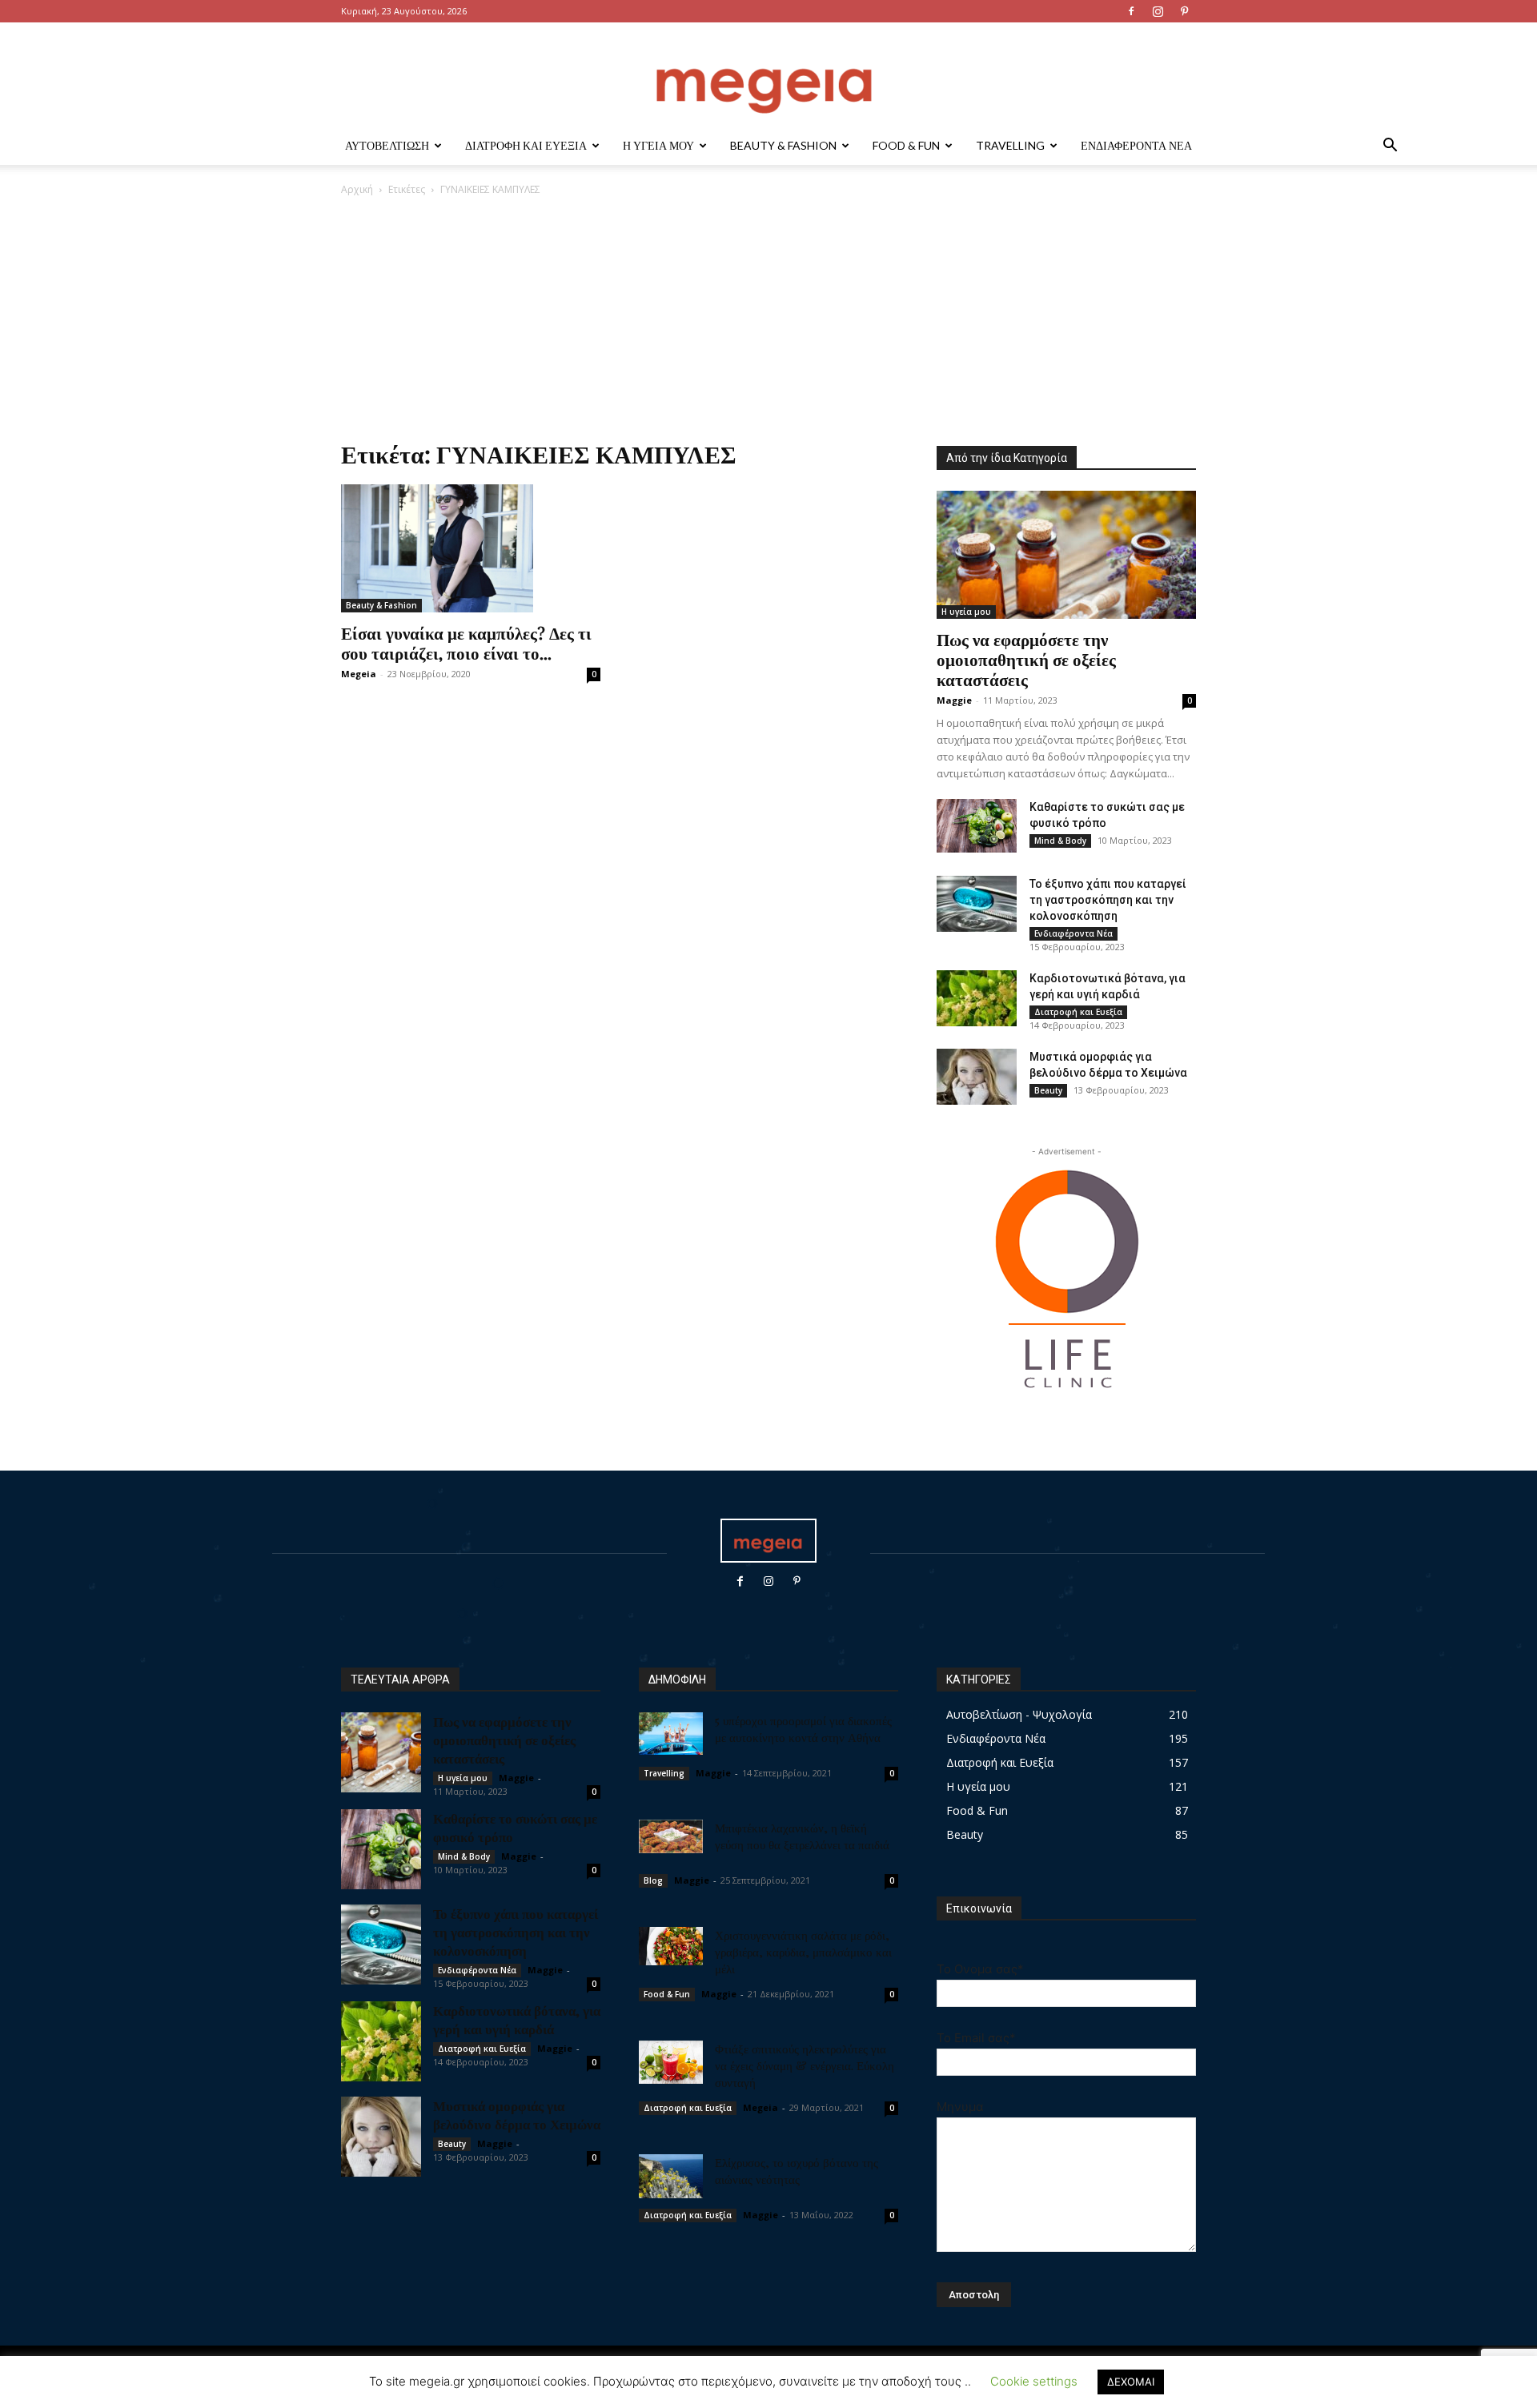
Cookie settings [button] (1034, 2381)
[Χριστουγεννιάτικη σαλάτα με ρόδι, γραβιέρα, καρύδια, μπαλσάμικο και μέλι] (671, 1946)
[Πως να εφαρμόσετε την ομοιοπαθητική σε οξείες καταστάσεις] (1066, 555)
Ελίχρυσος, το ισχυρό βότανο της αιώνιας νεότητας (797, 2171)
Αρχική (357, 189)
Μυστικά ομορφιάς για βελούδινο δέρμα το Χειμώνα (517, 2115)
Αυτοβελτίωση (387, 145)
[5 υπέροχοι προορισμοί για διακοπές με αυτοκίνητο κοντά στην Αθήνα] (671, 1734)
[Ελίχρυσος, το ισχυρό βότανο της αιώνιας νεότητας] (671, 2176)
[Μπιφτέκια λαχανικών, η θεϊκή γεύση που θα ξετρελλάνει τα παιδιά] (671, 1836)
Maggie (954, 700)
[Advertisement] (768, 317)
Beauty (1048, 1090)
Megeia (359, 674)
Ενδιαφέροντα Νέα (1136, 145)
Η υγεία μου (658, 145)
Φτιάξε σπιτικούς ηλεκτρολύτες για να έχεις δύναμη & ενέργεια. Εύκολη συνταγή (805, 2065)
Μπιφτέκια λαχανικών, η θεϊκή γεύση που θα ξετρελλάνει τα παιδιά (802, 1836)
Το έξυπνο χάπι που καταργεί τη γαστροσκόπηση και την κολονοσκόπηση (1108, 900)
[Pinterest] (1184, 11)
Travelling (1010, 145)
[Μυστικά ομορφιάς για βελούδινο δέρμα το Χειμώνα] (977, 1077)
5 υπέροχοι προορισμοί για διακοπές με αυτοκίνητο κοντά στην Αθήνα (803, 1729)
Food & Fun (906, 145)
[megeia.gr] (768, 76)
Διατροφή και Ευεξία (526, 145)
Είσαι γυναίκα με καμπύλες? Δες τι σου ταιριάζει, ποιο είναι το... (466, 642)
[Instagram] (1158, 11)
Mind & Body (1060, 841)
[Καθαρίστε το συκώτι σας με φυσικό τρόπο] (977, 826)
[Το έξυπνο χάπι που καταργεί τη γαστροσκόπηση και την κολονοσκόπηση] (977, 904)
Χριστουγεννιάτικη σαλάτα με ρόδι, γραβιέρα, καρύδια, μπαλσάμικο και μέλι (803, 1952)
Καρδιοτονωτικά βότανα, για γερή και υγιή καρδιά (517, 2019)
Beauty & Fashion (783, 145)
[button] (1390, 147)
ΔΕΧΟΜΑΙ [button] (1131, 2382)
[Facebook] (1131, 11)
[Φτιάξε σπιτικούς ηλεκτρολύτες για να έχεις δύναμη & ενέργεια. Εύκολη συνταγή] (671, 2062)
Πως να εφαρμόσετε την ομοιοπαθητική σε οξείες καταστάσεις (1026, 659)
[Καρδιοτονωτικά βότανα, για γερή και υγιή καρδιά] (977, 998)
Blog (653, 1880)
